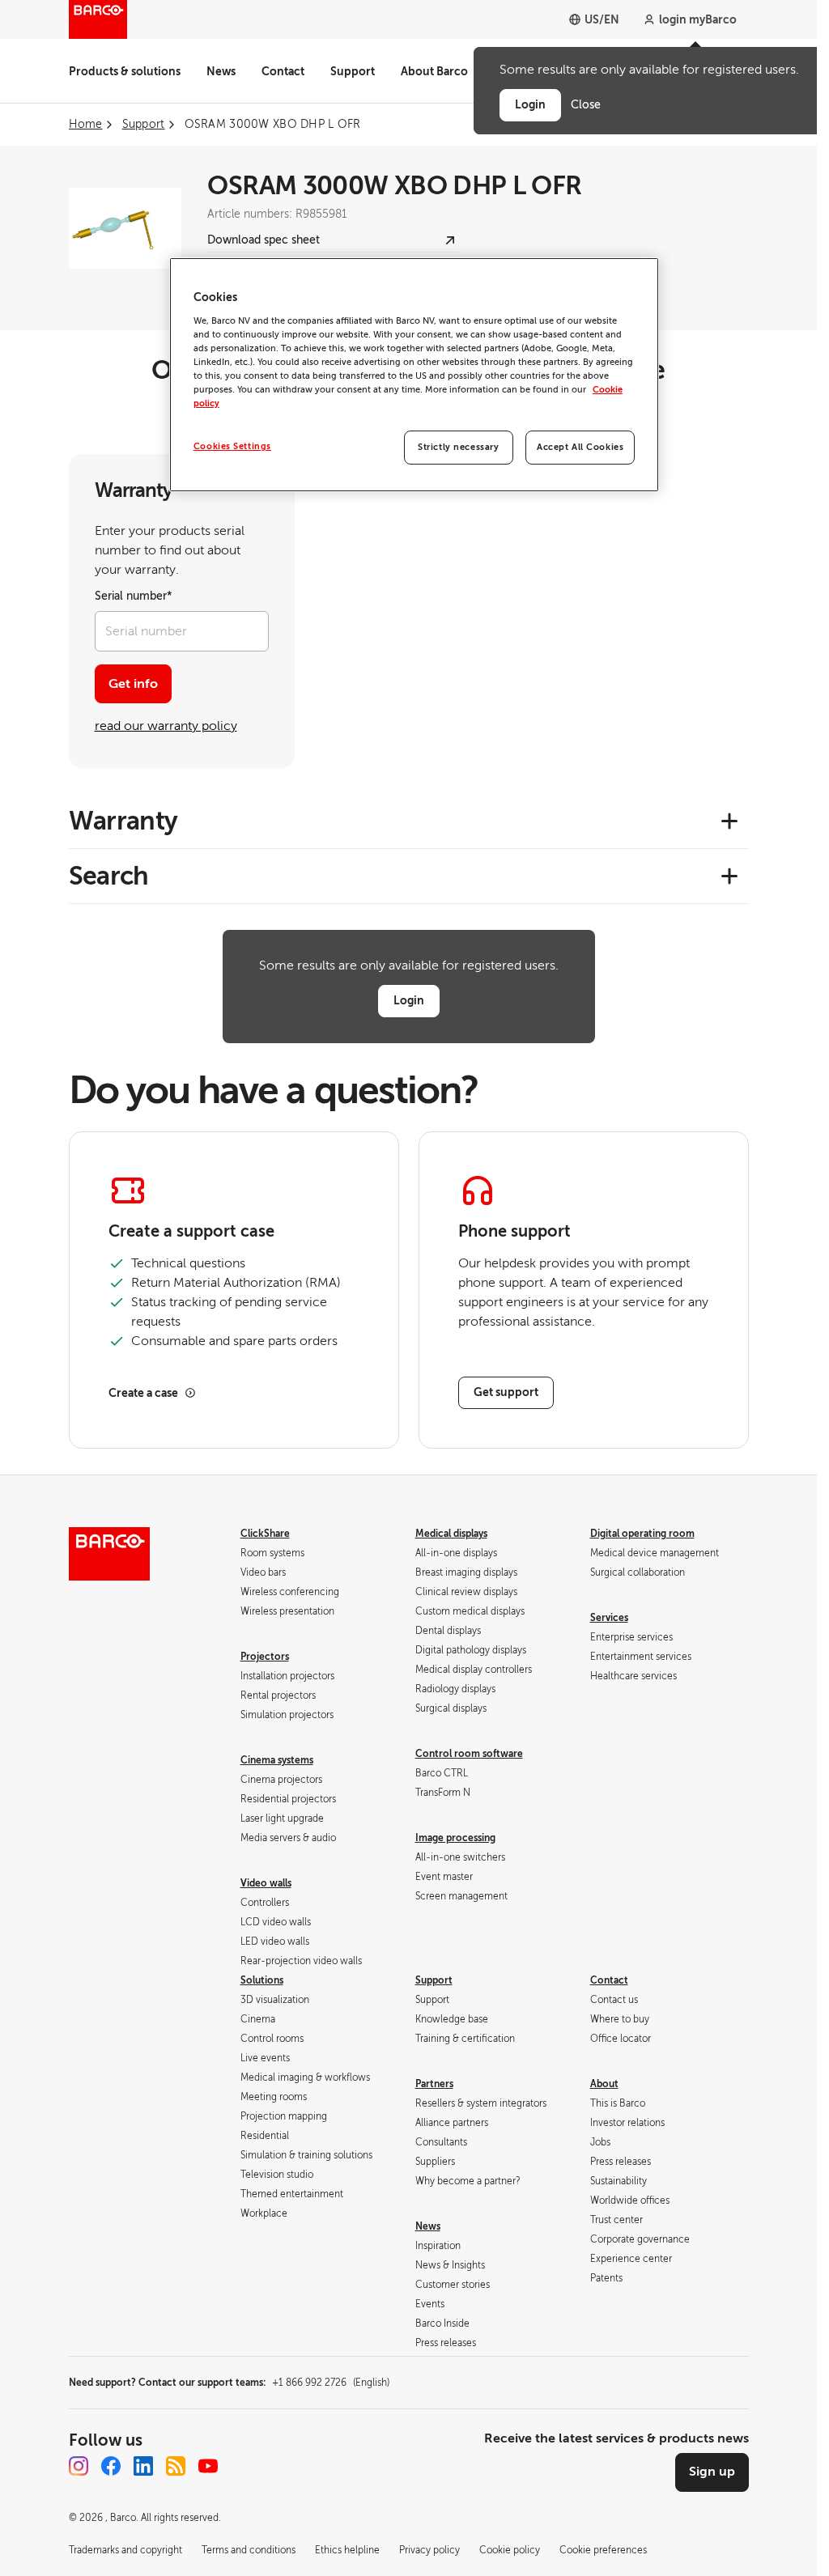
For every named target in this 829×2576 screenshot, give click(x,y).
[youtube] (208, 2466)
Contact (283, 71)
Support (353, 71)
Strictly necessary (458, 447)
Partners (434, 2084)
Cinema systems (277, 1760)
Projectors (265, 1657)
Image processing (455, 1838)
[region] (414, 375)
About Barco (434, 71)
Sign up (712, 2472)
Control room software (469, 1754)
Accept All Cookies (580, 447)
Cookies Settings (232, 446)
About (604, 2084)
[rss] (176, 2466)
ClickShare (265, 1534)
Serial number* (134, 596)
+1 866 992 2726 (331, 2383)
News (221, 71)
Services (609, 1618)
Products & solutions (125, 71)
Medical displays (451, 1534)
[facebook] (111, 2466)
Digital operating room (642, 1534)
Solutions (262, 1980)
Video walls (266, 1883)
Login (409, 1000)
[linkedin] (143, 2466)
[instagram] (79, 2466)
